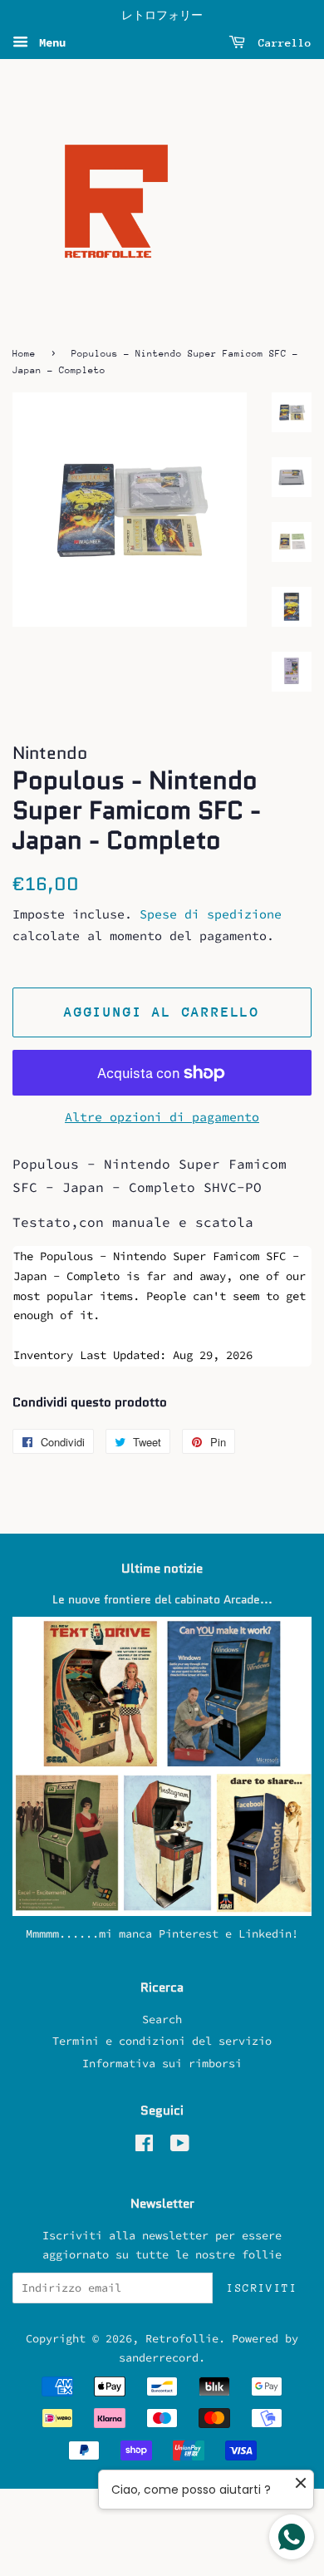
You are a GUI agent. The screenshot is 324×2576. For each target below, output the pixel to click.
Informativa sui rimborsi (162, 2064)
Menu (49, 42)
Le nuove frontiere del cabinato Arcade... (162, 1600)
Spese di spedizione (211, 914)
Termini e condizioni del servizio (162, 2041)
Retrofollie (182, 2339)
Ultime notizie (162, 1569)
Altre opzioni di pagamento (162, 1117)
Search (162, 2019)
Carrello (282, 43)
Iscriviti (262, 2288)
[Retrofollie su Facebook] (144, 2147)
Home (24, 354)
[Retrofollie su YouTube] (180, 2147)
